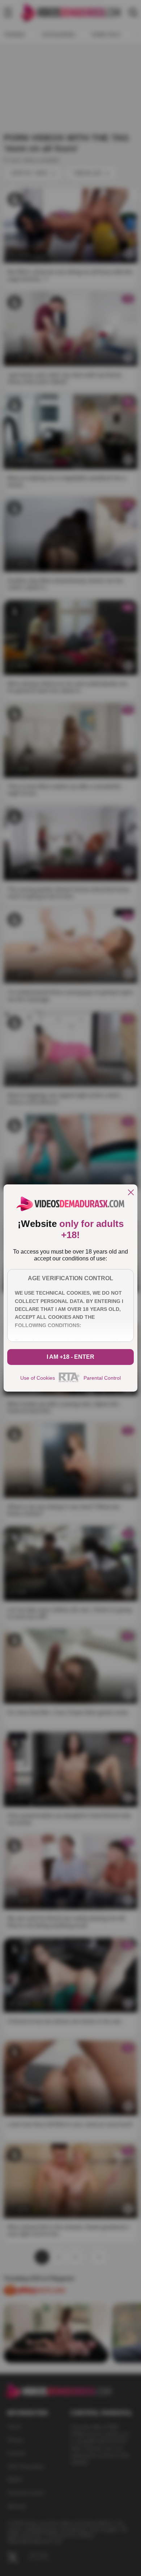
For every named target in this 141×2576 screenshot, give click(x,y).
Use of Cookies (38, 1378)
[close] (131, 1193)
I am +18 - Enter (70, 1357)
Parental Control (102, 1378)
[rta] (69, 1381)
